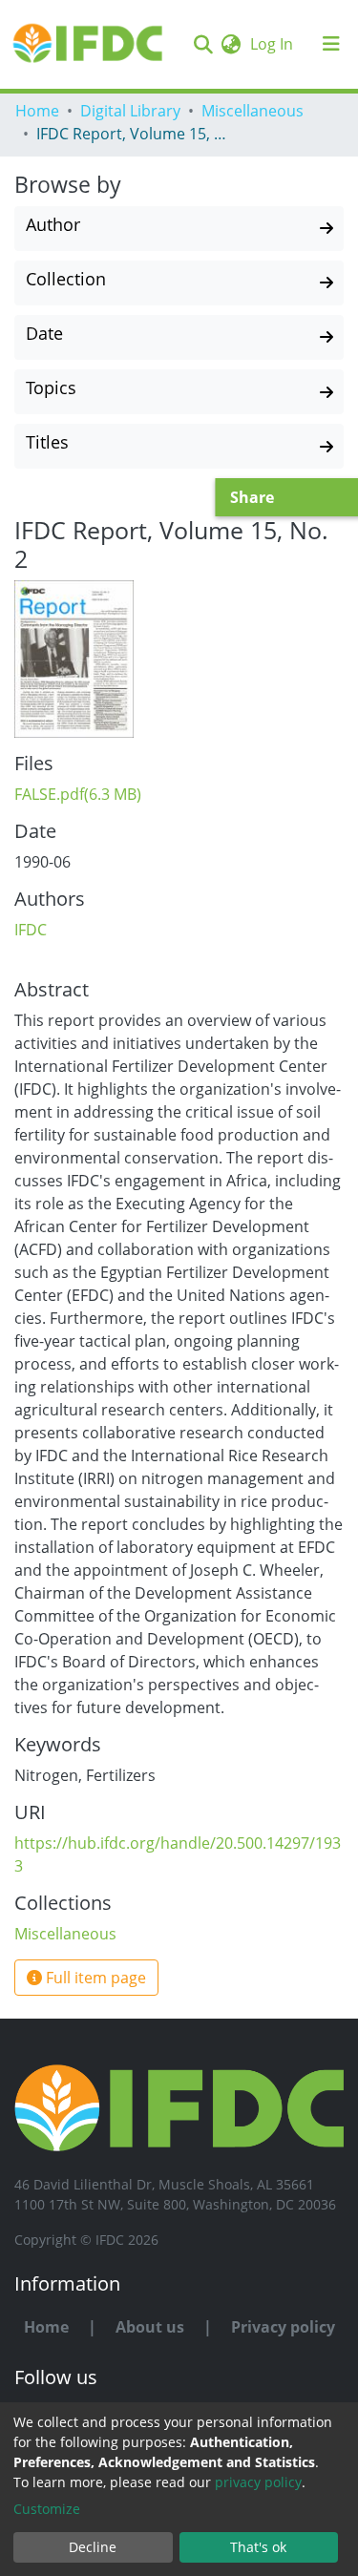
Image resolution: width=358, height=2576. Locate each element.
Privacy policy (283, 2327)
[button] (231, 44)
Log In (274, 44)
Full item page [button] (94, 1978)
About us (150, 2327)
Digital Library (130, 111)
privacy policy (258, 2482)
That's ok (258, 2547)
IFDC (31, 930)
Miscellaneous (253, 111)
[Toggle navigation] (331, 44)
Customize (47, 2509)
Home (37, 111)
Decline (93, 2547)
